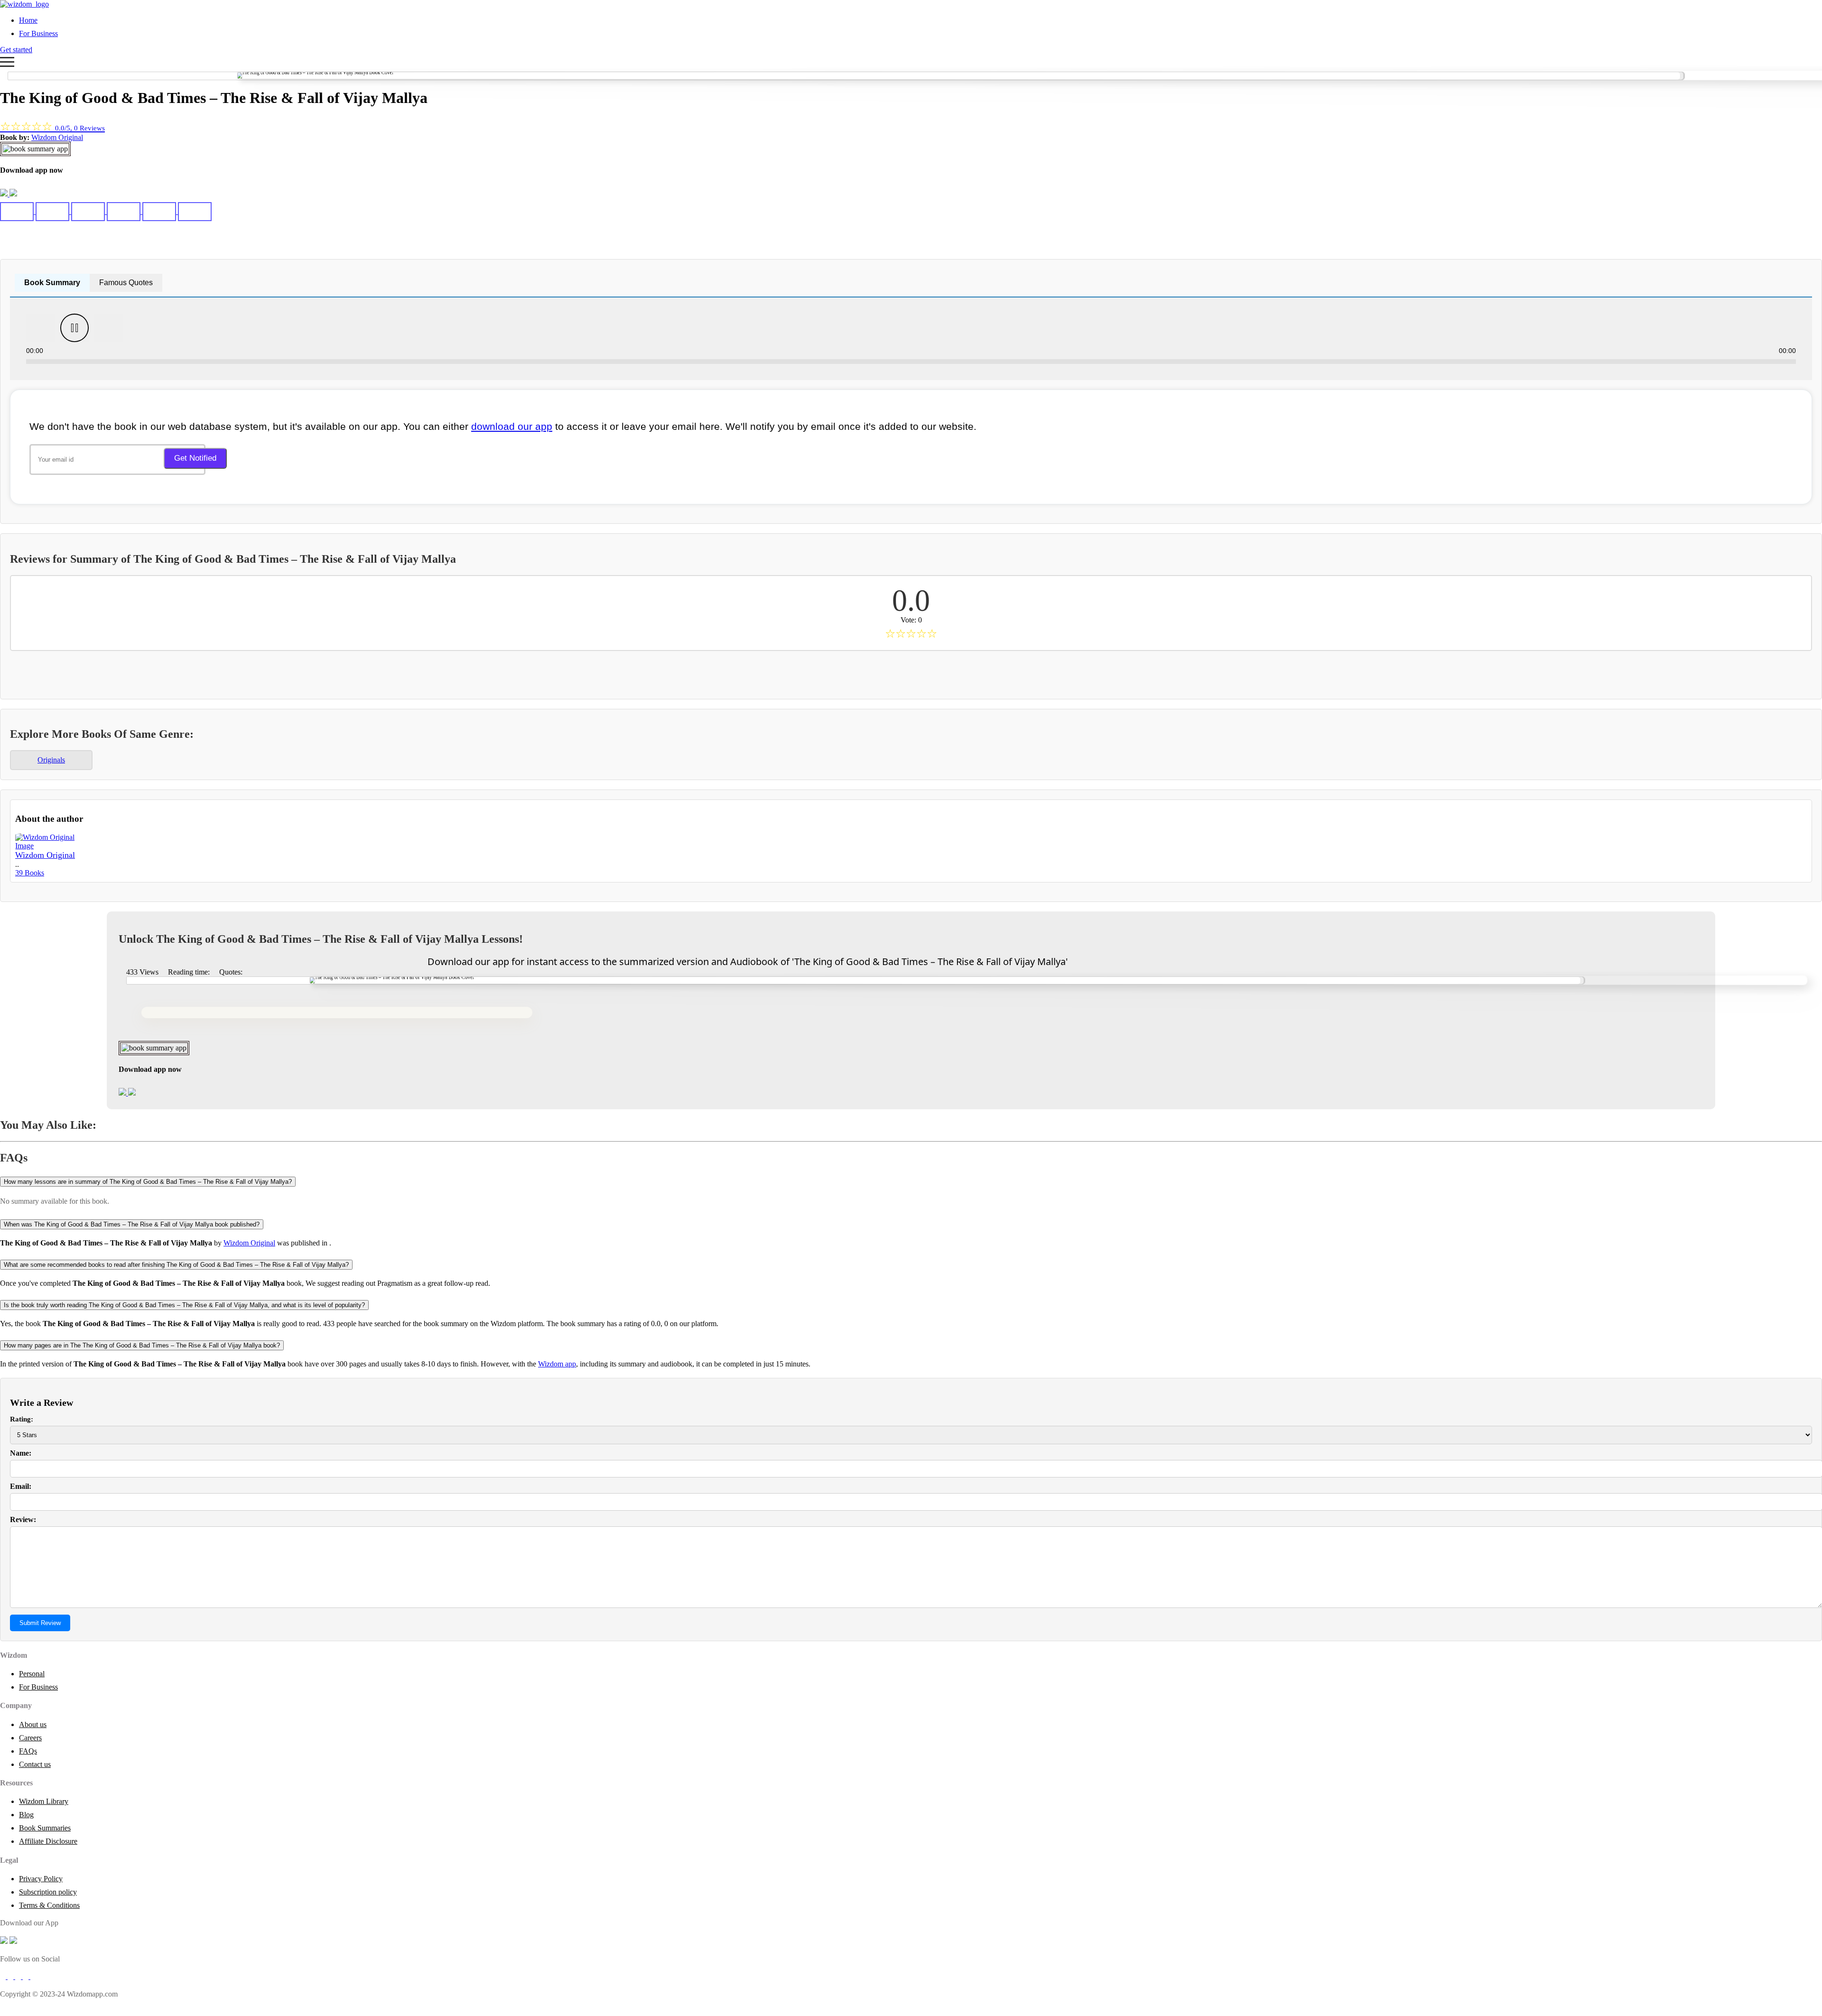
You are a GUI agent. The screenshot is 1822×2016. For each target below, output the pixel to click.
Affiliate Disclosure (48, 1841)
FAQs (28, 1751)
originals (51, 760)
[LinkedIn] (27, 1976)
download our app (512, 426)
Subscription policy (48, 1892)
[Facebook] (4, 1976)
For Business (38, 33)
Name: (21, 1453)
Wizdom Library (44, 1801)
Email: (21, 1486)
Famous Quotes (126, 283)
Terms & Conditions (49, 1905)
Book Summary (52, 283)
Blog (26, 1815)
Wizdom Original (57, 137)
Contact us (35, 1764)
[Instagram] (19, 1976)
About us (33, 1724)
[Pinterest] (33, 1976)
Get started (16, 50)
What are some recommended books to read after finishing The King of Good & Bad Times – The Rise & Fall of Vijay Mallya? (176, 1265)
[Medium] (11, 1976)
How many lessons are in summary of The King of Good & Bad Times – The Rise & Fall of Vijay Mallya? (148, 1182)
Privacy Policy (41, 1879)
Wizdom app (557, 1364)
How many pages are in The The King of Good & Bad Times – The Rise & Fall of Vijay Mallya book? (142, 1345)
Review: (23, 1519)
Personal (32, 1674)
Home (28, 20)
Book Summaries (45, 1828)
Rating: (22, 1419)
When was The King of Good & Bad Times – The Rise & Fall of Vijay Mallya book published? (132, 1224)
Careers (30, 1738)
